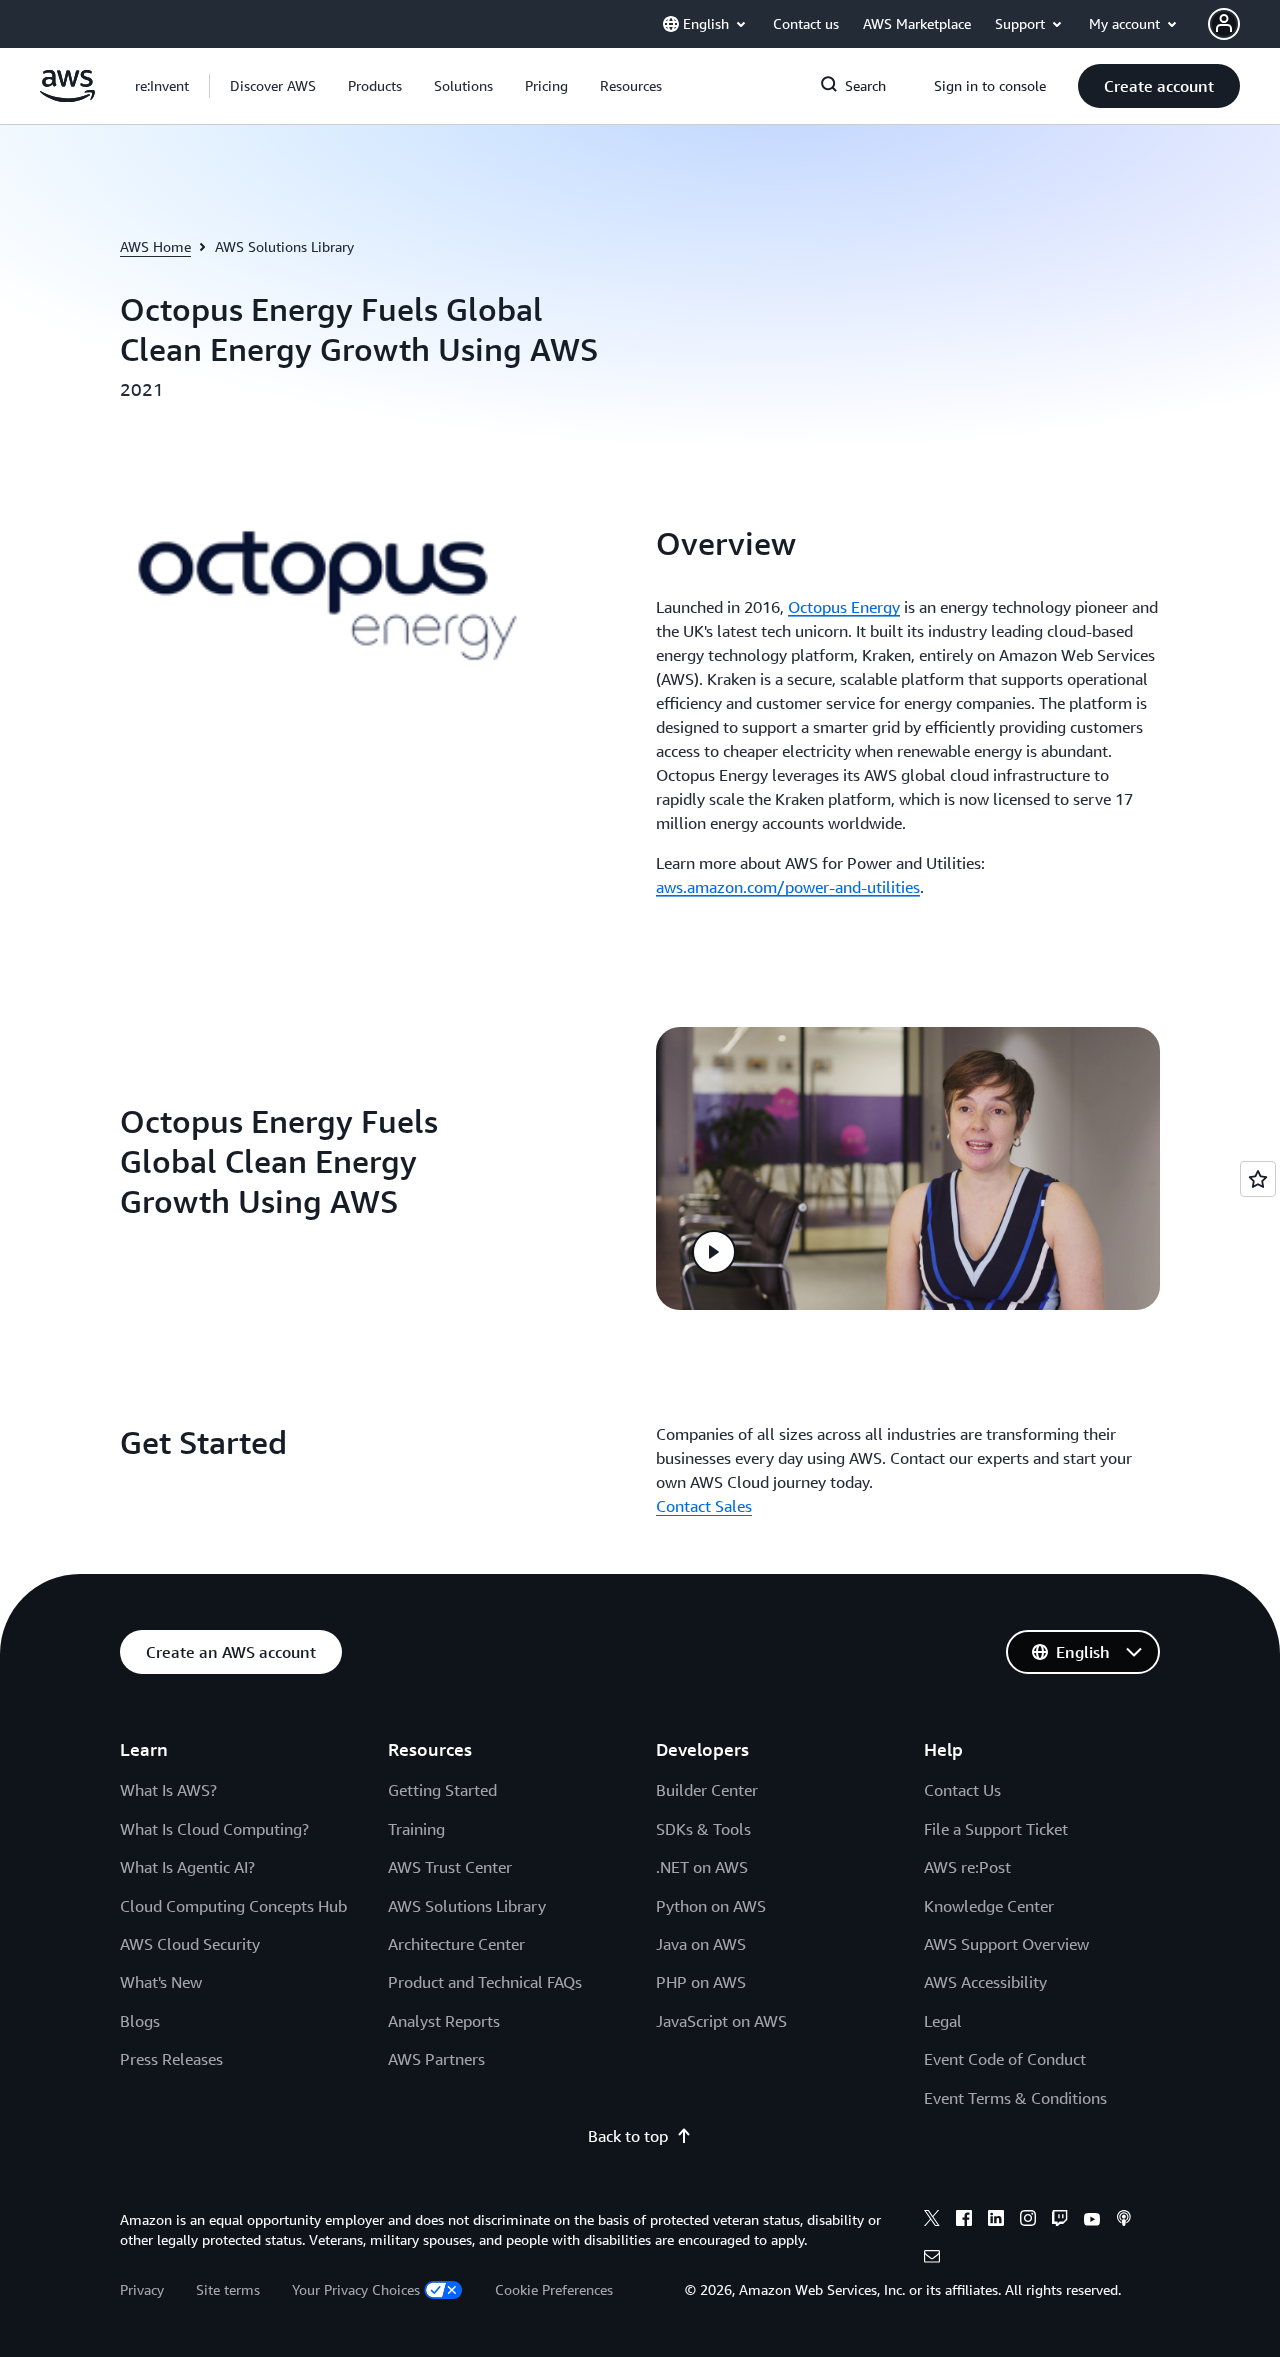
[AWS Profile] (1224, 24)
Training (416, 1829)
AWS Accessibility (985, 1982)
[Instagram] (1028, 2221)
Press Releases (171, 2059)
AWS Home (155, 246)
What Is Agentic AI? (187, 1867)
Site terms (228, 2289)
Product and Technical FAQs (485, 1982)
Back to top (628, 2136)
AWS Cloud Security (190, 1944)
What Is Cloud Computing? (214, 1829)
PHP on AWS (701, 1982)
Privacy (142, 2289)
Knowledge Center (989, 1906)
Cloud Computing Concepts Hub (233, 1906)
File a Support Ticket (996, 1829)
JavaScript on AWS (721, 2021)
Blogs (140, 2021)
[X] (932, 2221)
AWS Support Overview (1006, 1944)
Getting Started (442, 1790)
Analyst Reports (444, 2021)
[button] (273, 86)
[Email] (932, 2259)
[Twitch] (1060, 2221)
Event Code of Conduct (1005, 2059)
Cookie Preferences (554, 2289)
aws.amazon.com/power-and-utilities (788, 887)
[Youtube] (1092, 2221)
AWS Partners (436, 2059)
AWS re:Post (967, 1867)
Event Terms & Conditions (1015, 2098)
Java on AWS (701, 1944)
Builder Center (707, 1790)
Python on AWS (711, 1906)
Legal (943, 2021)
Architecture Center (456, 1944)
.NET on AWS (702, 1867)
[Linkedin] (996, 2221)
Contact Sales (704, 1506)
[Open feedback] (1258, 1179)
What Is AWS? (168, 1790)
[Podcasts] (1124, 2221)
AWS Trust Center (450, 1867)
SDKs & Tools (703, 1829)
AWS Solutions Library (467, 1906)
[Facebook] (964, 2221)
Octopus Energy (844, 607)
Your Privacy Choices (356, 2289)
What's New (161, 1982)
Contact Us (962, 1790)
